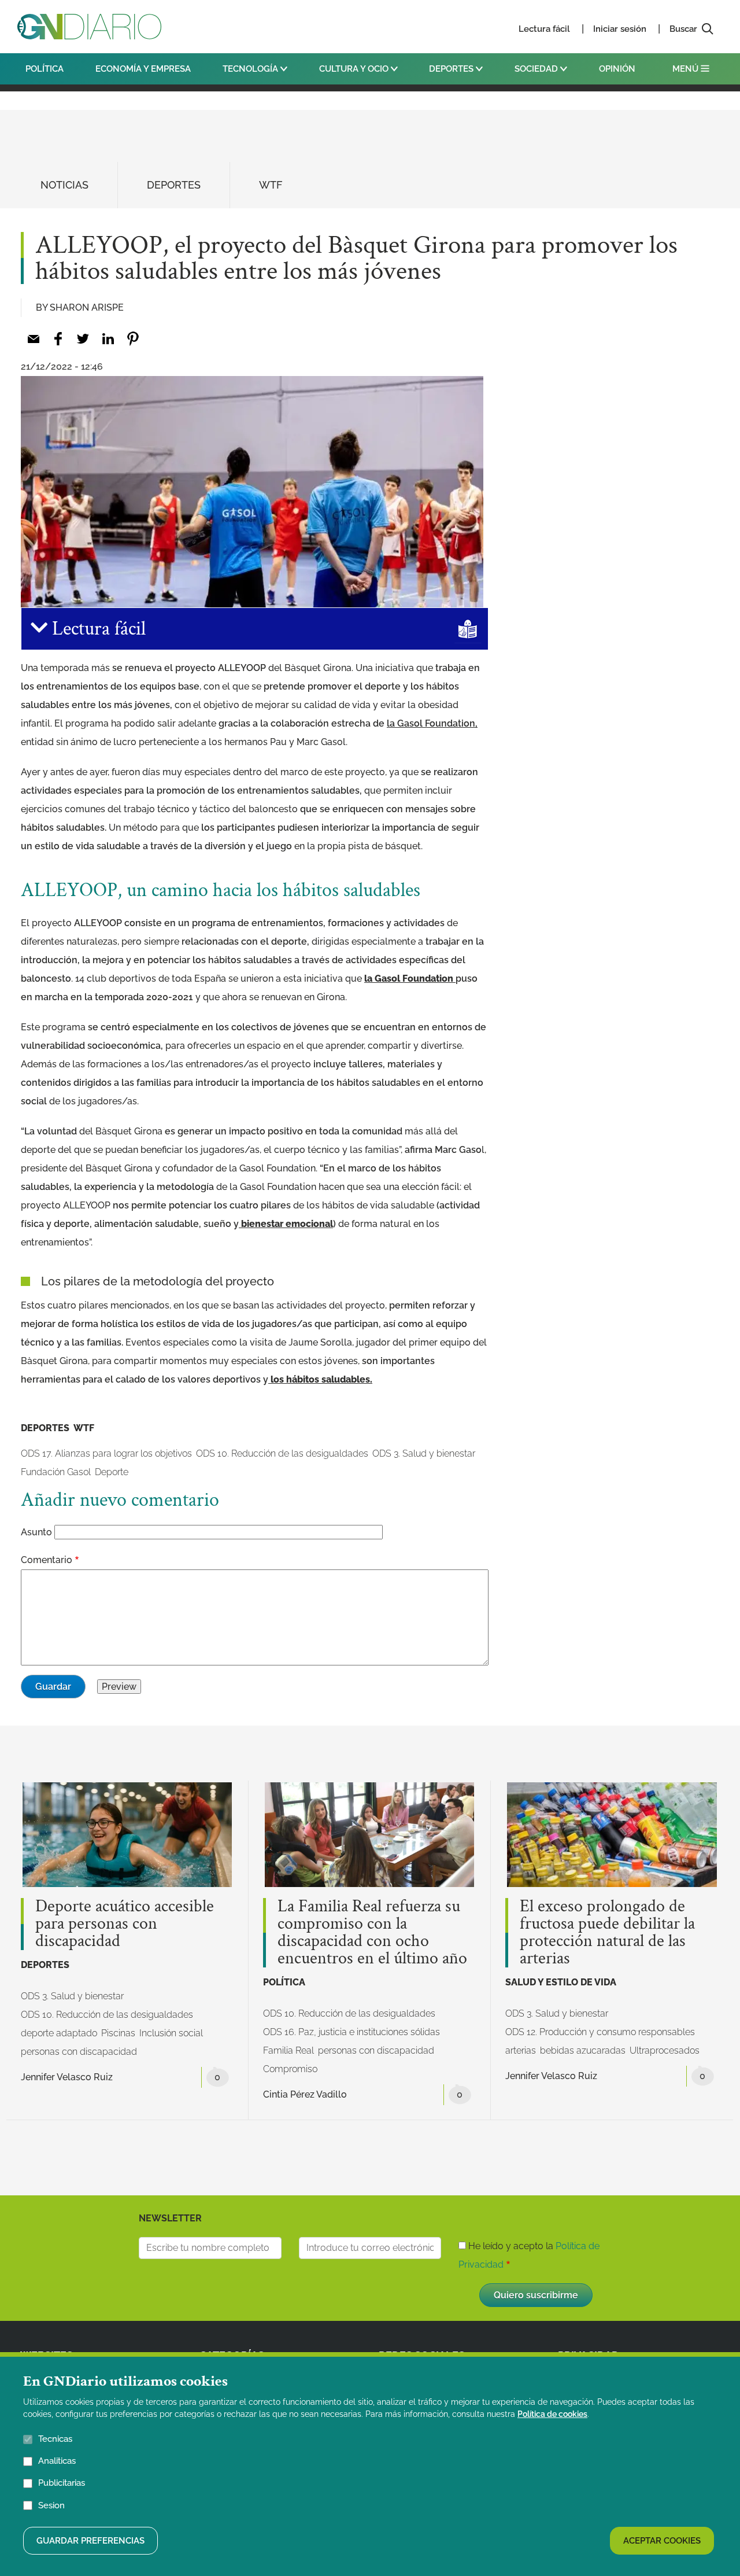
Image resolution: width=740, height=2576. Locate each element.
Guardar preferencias (90, 2540)
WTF (271, 185)
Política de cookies (552, 2414)
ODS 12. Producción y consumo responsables (600, 2032)
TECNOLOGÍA (251, 69)
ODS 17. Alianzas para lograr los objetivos (106, 1453)
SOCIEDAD (537, 69)
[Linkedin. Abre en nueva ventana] (108, 339)
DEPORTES (452, 69)
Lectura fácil (544, 29)
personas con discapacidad (79, 2052)
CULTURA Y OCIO (355, 69)
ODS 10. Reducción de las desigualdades (282, 1453)
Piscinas (118, 2033)
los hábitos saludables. (320, 1379)
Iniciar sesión (620, 29)
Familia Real (288, 2050)
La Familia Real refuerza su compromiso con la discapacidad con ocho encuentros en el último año (372, 1933)
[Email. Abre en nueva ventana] (33, 339)
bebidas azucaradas (583, 2050)
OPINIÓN (617, 69)
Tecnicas (55, 2439)
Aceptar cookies (662, 2540)
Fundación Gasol (56, 1472)
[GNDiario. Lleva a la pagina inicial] (89, 27)
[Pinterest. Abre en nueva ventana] (133, 339)
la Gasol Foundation (409, 979)
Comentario (47, 1560)
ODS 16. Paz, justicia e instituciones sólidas (351, 2032)
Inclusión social (171, 2033)
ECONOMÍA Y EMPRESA (143, 69)
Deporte (112, 1472)
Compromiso (290, 2069)
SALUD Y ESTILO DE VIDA (561, 1982)
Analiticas (57, 2461)
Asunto (36, 1532)
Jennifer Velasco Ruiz (67, 2077)
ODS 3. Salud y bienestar (424, 1453)
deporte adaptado (59, 2033)
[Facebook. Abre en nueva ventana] (58, 339)
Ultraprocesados (665, 2050)
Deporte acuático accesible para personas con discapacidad (125, 1924)
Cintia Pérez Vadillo (305, 2094)
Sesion (51, 2505)
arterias (521, 2050)
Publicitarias (62, 2483)
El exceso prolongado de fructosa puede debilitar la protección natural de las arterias (607, 1933)
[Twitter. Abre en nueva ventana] (83, 339)
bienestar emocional (286, 1224)
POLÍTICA (45, 69)
